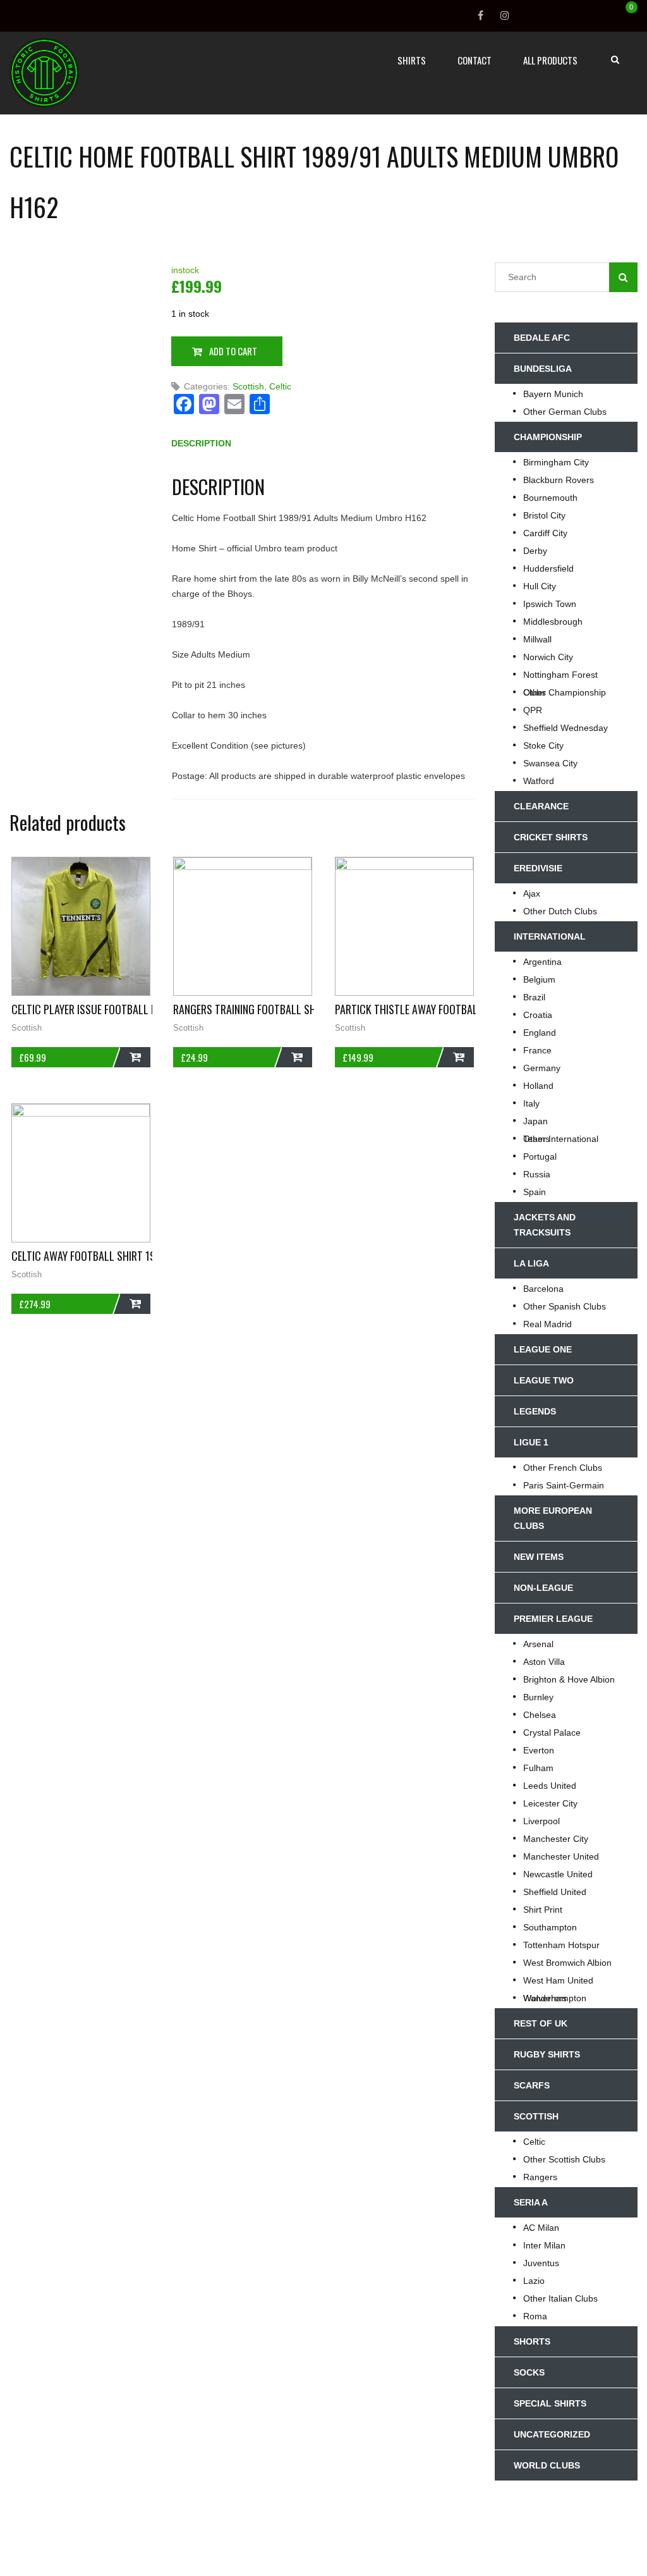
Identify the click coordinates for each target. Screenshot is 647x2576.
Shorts (532, 2341)
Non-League (543, 1588)
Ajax (532, 893)
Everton (539, 1750)
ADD (135, 1057)
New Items (539, 1557)
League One (543, 1349)
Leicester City (550, 1803)
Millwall (537, 639)
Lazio (534, 2281)
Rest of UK (541, 2023)
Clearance (541, 806)
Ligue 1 (531, 1442)
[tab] (201, 446)
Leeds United (550, 1786)
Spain (535, 1192)
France (537, 1050)
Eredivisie (538, 868)
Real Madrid (547, 1324)
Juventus (541, 2263)
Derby (535, 551)
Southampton (550, 1927)
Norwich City (548, 657)
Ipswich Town (550, 604)
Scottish (248, 386)
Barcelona (543, 1289)
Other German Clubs (565, 412)
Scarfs (532, 2085)
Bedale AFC (542, 338)
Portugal (540, 1156)
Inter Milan (544, 2245)
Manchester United (561, 1856)
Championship (548, 437)
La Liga (531, 1263)
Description (201, 443)
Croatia (538, 1015)
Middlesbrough (553, 622)
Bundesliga (543, 369)
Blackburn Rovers (559, 480)
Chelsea (540, 1715)
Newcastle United (558, 1874)
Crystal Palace (552, 1733)
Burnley (538, 1697)
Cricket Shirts (551, 837)
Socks (529, 2372)
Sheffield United (555, 1892)
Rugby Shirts (547, 2054)
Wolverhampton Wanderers (555, 1998)
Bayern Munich (553, 394)
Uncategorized (552, 2434)
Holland (538, 1086)
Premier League (553, 1619)
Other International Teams (561, 1139)
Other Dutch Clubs (560, 911)
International (550, 936)
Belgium (539, 979)
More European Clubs (553, 1518)
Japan (535, 1121)
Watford (539, 781)
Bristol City (544, 515)
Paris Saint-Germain (564, 1485)
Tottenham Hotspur (561, 1945)
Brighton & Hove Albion (569, 1679)
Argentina (542, 962)
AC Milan (541, 2228)
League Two (544, 1380)
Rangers (540, 2177)
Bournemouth (550, 498)
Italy (531, 1103)
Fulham (538, 1768)
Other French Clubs (563, 1468)
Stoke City (543, 745)
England (540, 1033)
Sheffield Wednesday (565, 728)
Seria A (531, 2202)
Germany (542, 1068)
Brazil (534, 997)
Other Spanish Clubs (565, 1306)
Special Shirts (550, 2403)
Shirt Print (543, 1910)
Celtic (280, 386)
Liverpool (541, 1821)
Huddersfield (548, 568)
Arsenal (538, 1644)
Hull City (540, 586)
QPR (533, 710)
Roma (535, 2316)
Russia (537, 1174)
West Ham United (558, 1980)
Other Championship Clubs (565, 692)
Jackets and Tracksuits (545, 1225)
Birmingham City (556, 462)
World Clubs (547, 2465)
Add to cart (233, 351)
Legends (535, 1411)
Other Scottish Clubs (564, 2159)
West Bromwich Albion (567, 1963)
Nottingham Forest (560, 675)
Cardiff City (545, 533)
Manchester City (556, 1839)
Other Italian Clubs (560, 2298)
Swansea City (550, 763)
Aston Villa (544, 1662)
